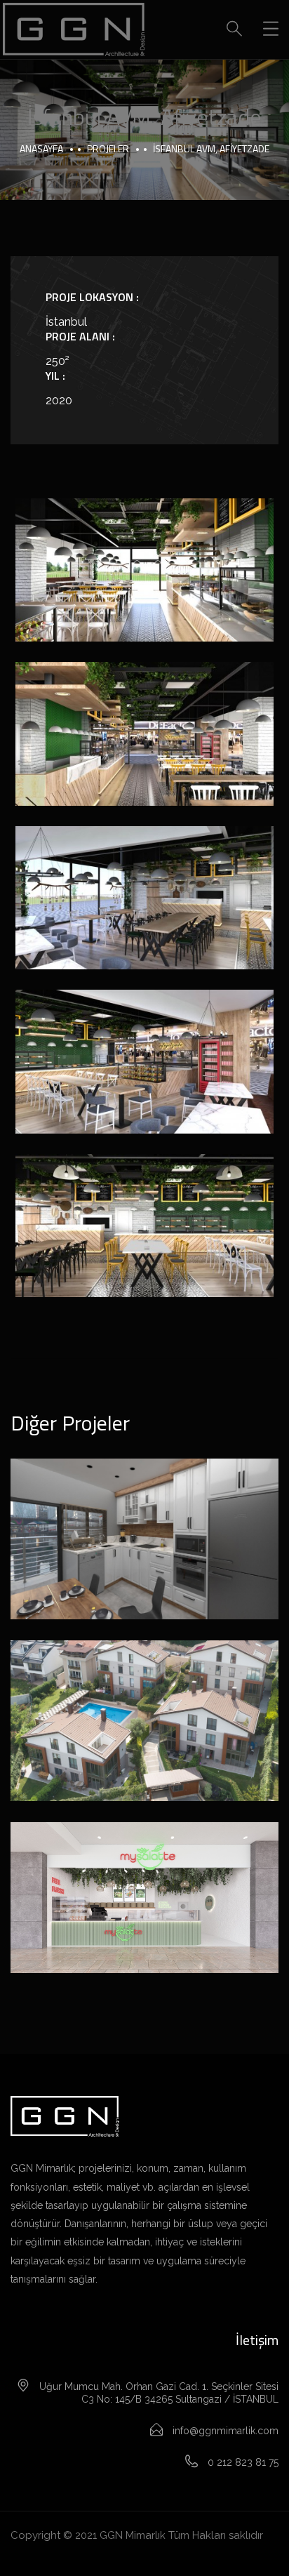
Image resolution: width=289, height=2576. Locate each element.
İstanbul (144, 1557)
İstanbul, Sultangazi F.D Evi (144, 1523)
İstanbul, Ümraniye (144, 1916)
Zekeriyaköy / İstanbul (144, 1739)
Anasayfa (41, 148)
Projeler (108, 148)
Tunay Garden (144, 1705)
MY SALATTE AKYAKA (144, 1882)
